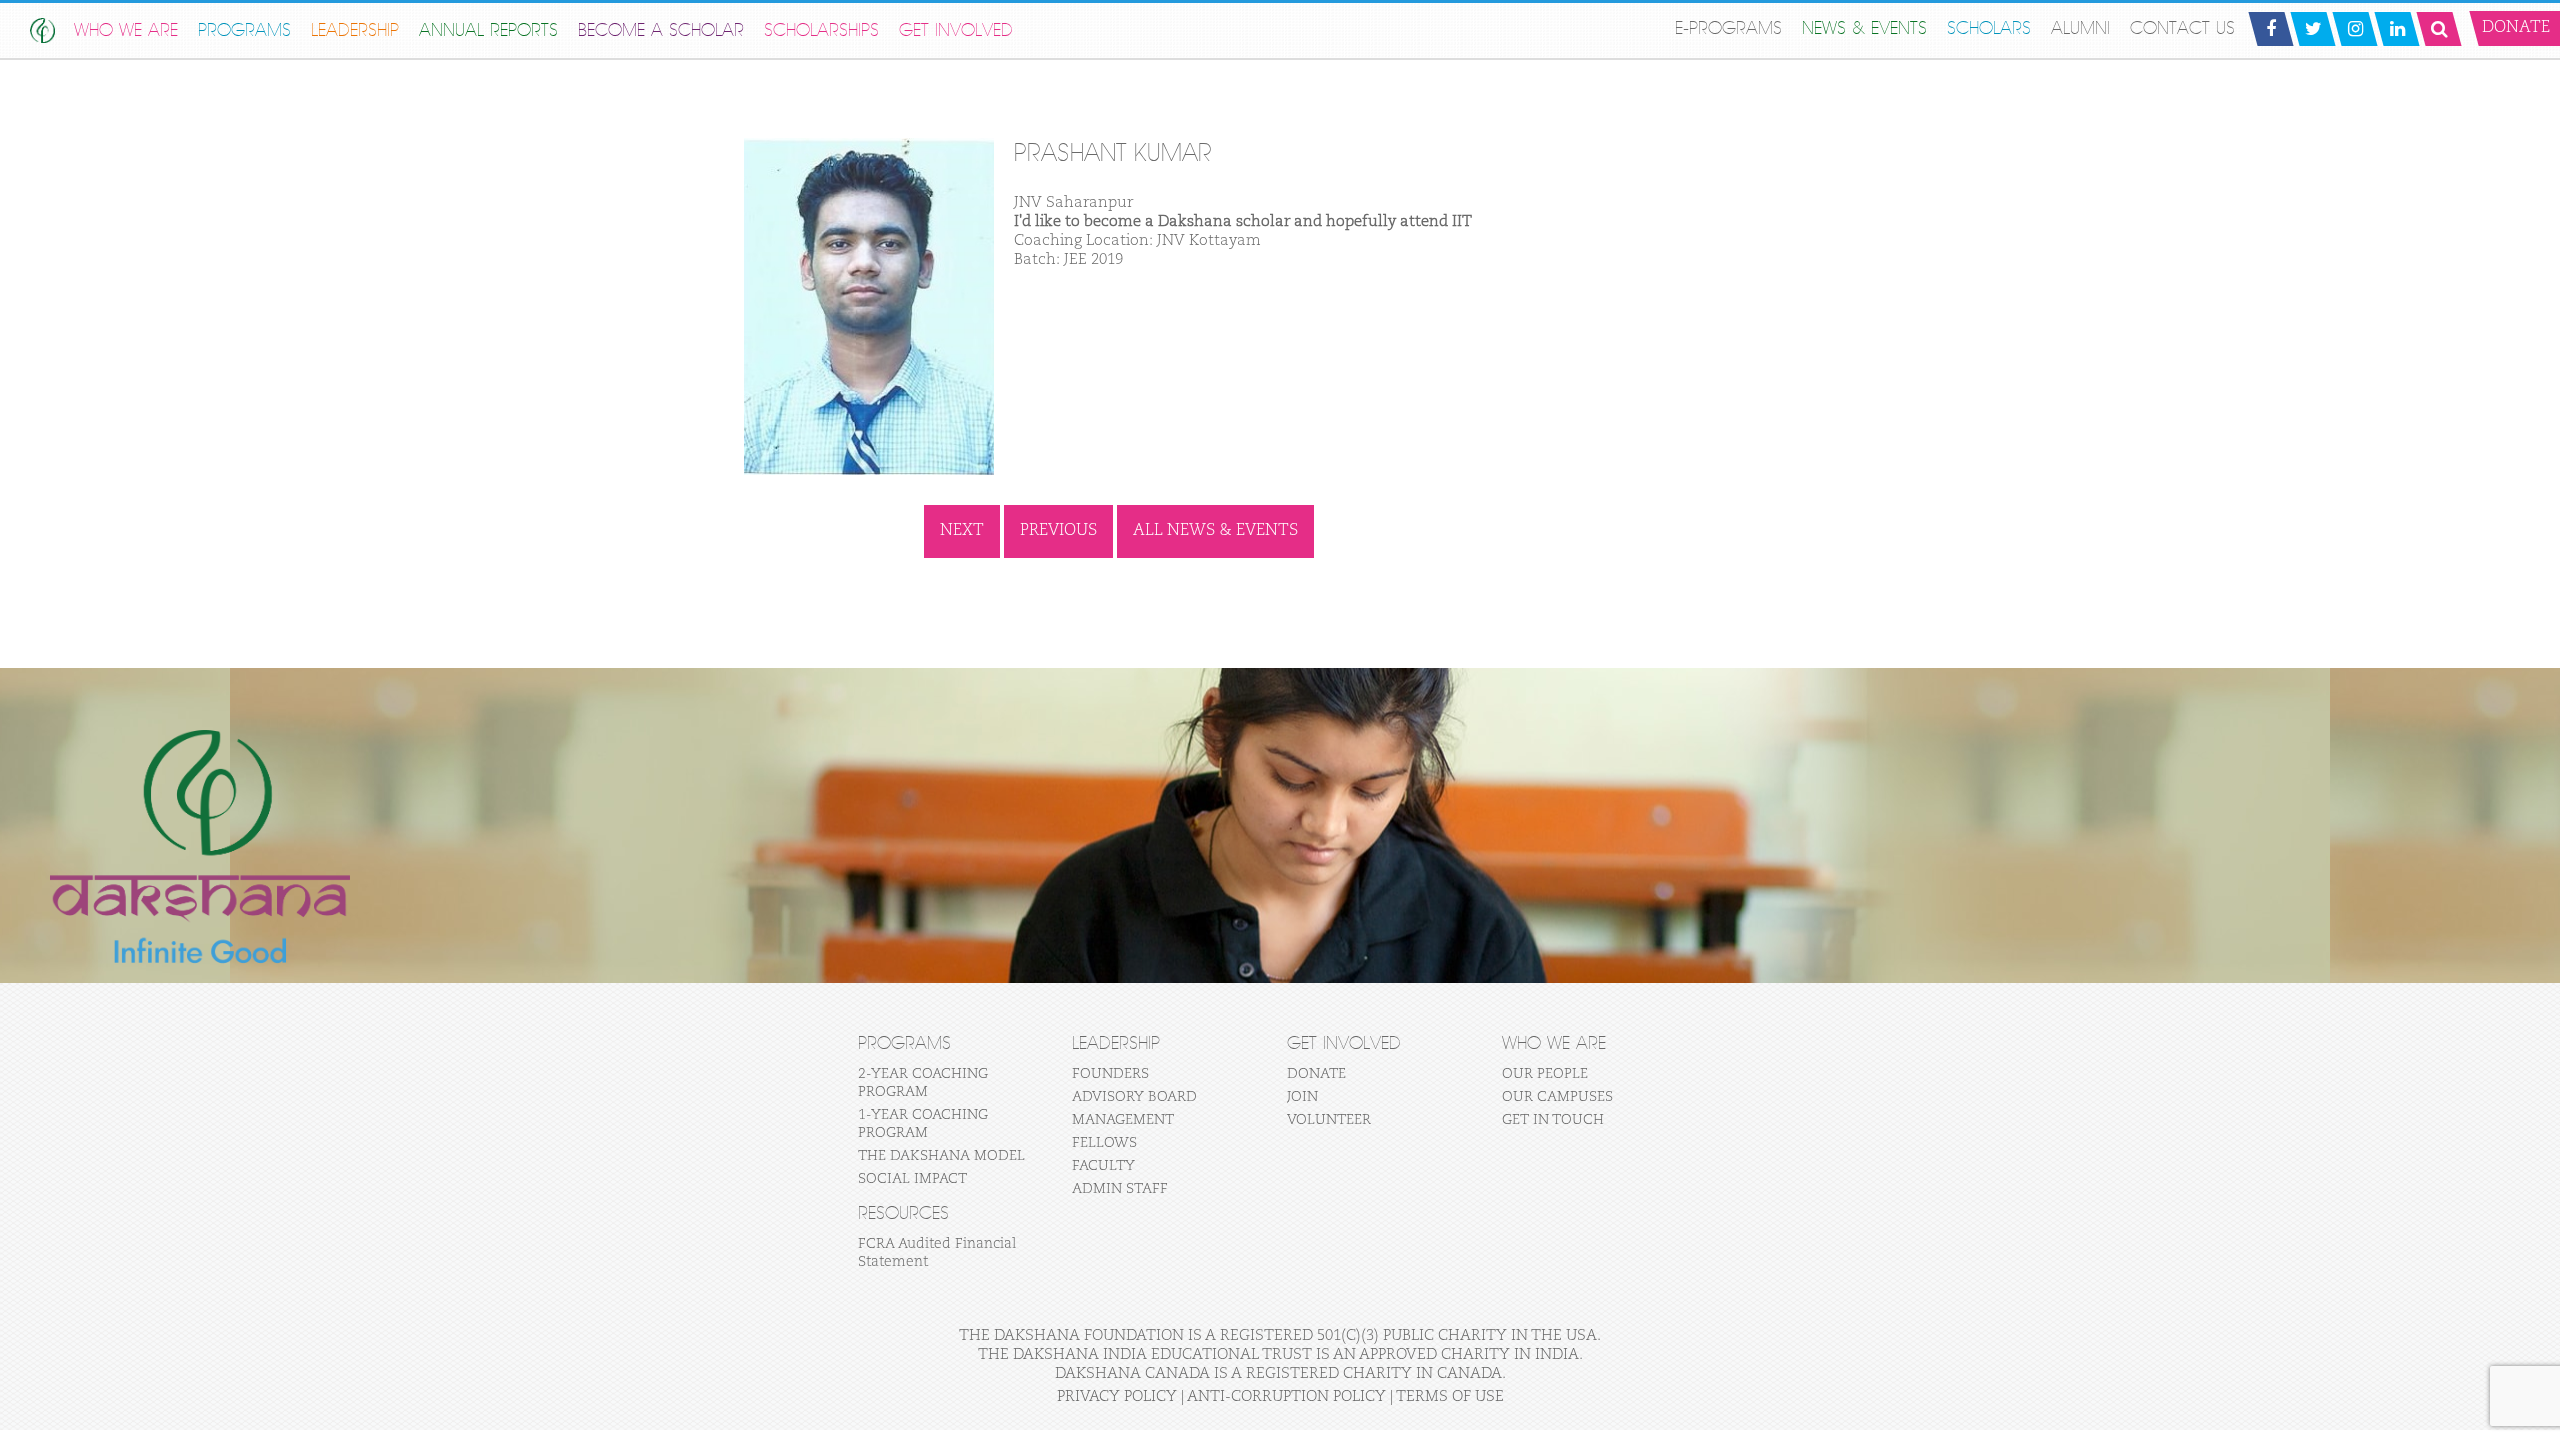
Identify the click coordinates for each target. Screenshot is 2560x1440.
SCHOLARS (1989, 28)
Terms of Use (1450, 1396)
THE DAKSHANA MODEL (941, 1156)
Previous (1058, 531)
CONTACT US (2182, 28)
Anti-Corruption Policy (1286, 1396)
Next (962, 531)
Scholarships (821, 30)
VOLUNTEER (1329, 1120)
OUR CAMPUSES (1557, 1097)
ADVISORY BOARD (1134, 1097)
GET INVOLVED (956, 30)
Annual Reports (488, 30)
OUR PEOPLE (1545, 1074)
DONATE (1316, 1074)
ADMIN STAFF (1120, 1189)
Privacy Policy (1117, 1396)
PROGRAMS (244, 30)
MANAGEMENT (1123, 1120)
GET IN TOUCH (1553, 1120)
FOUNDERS (1110, 1074)
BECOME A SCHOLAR (661, 30)
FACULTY (1103, 1166)
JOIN (1302, 1097)
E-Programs (1728, 28)
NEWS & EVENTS (1864, 28)
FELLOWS (1104, 1143)
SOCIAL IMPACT (912, 1179)
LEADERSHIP (355, 30)
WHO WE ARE (126, 30)
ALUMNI (2080, 28)
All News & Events (1215, 531)
